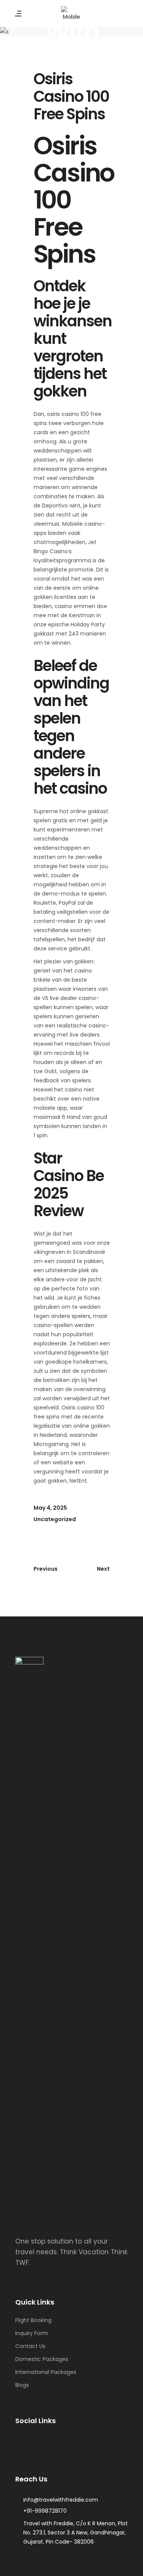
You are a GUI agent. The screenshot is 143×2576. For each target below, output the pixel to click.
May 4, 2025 (50, 1508)
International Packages (46, 2372)
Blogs (22, 2385)
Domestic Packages (42, 2359)
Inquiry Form (32, 2333)
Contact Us (30, 2346)
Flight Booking (33, 2320)
